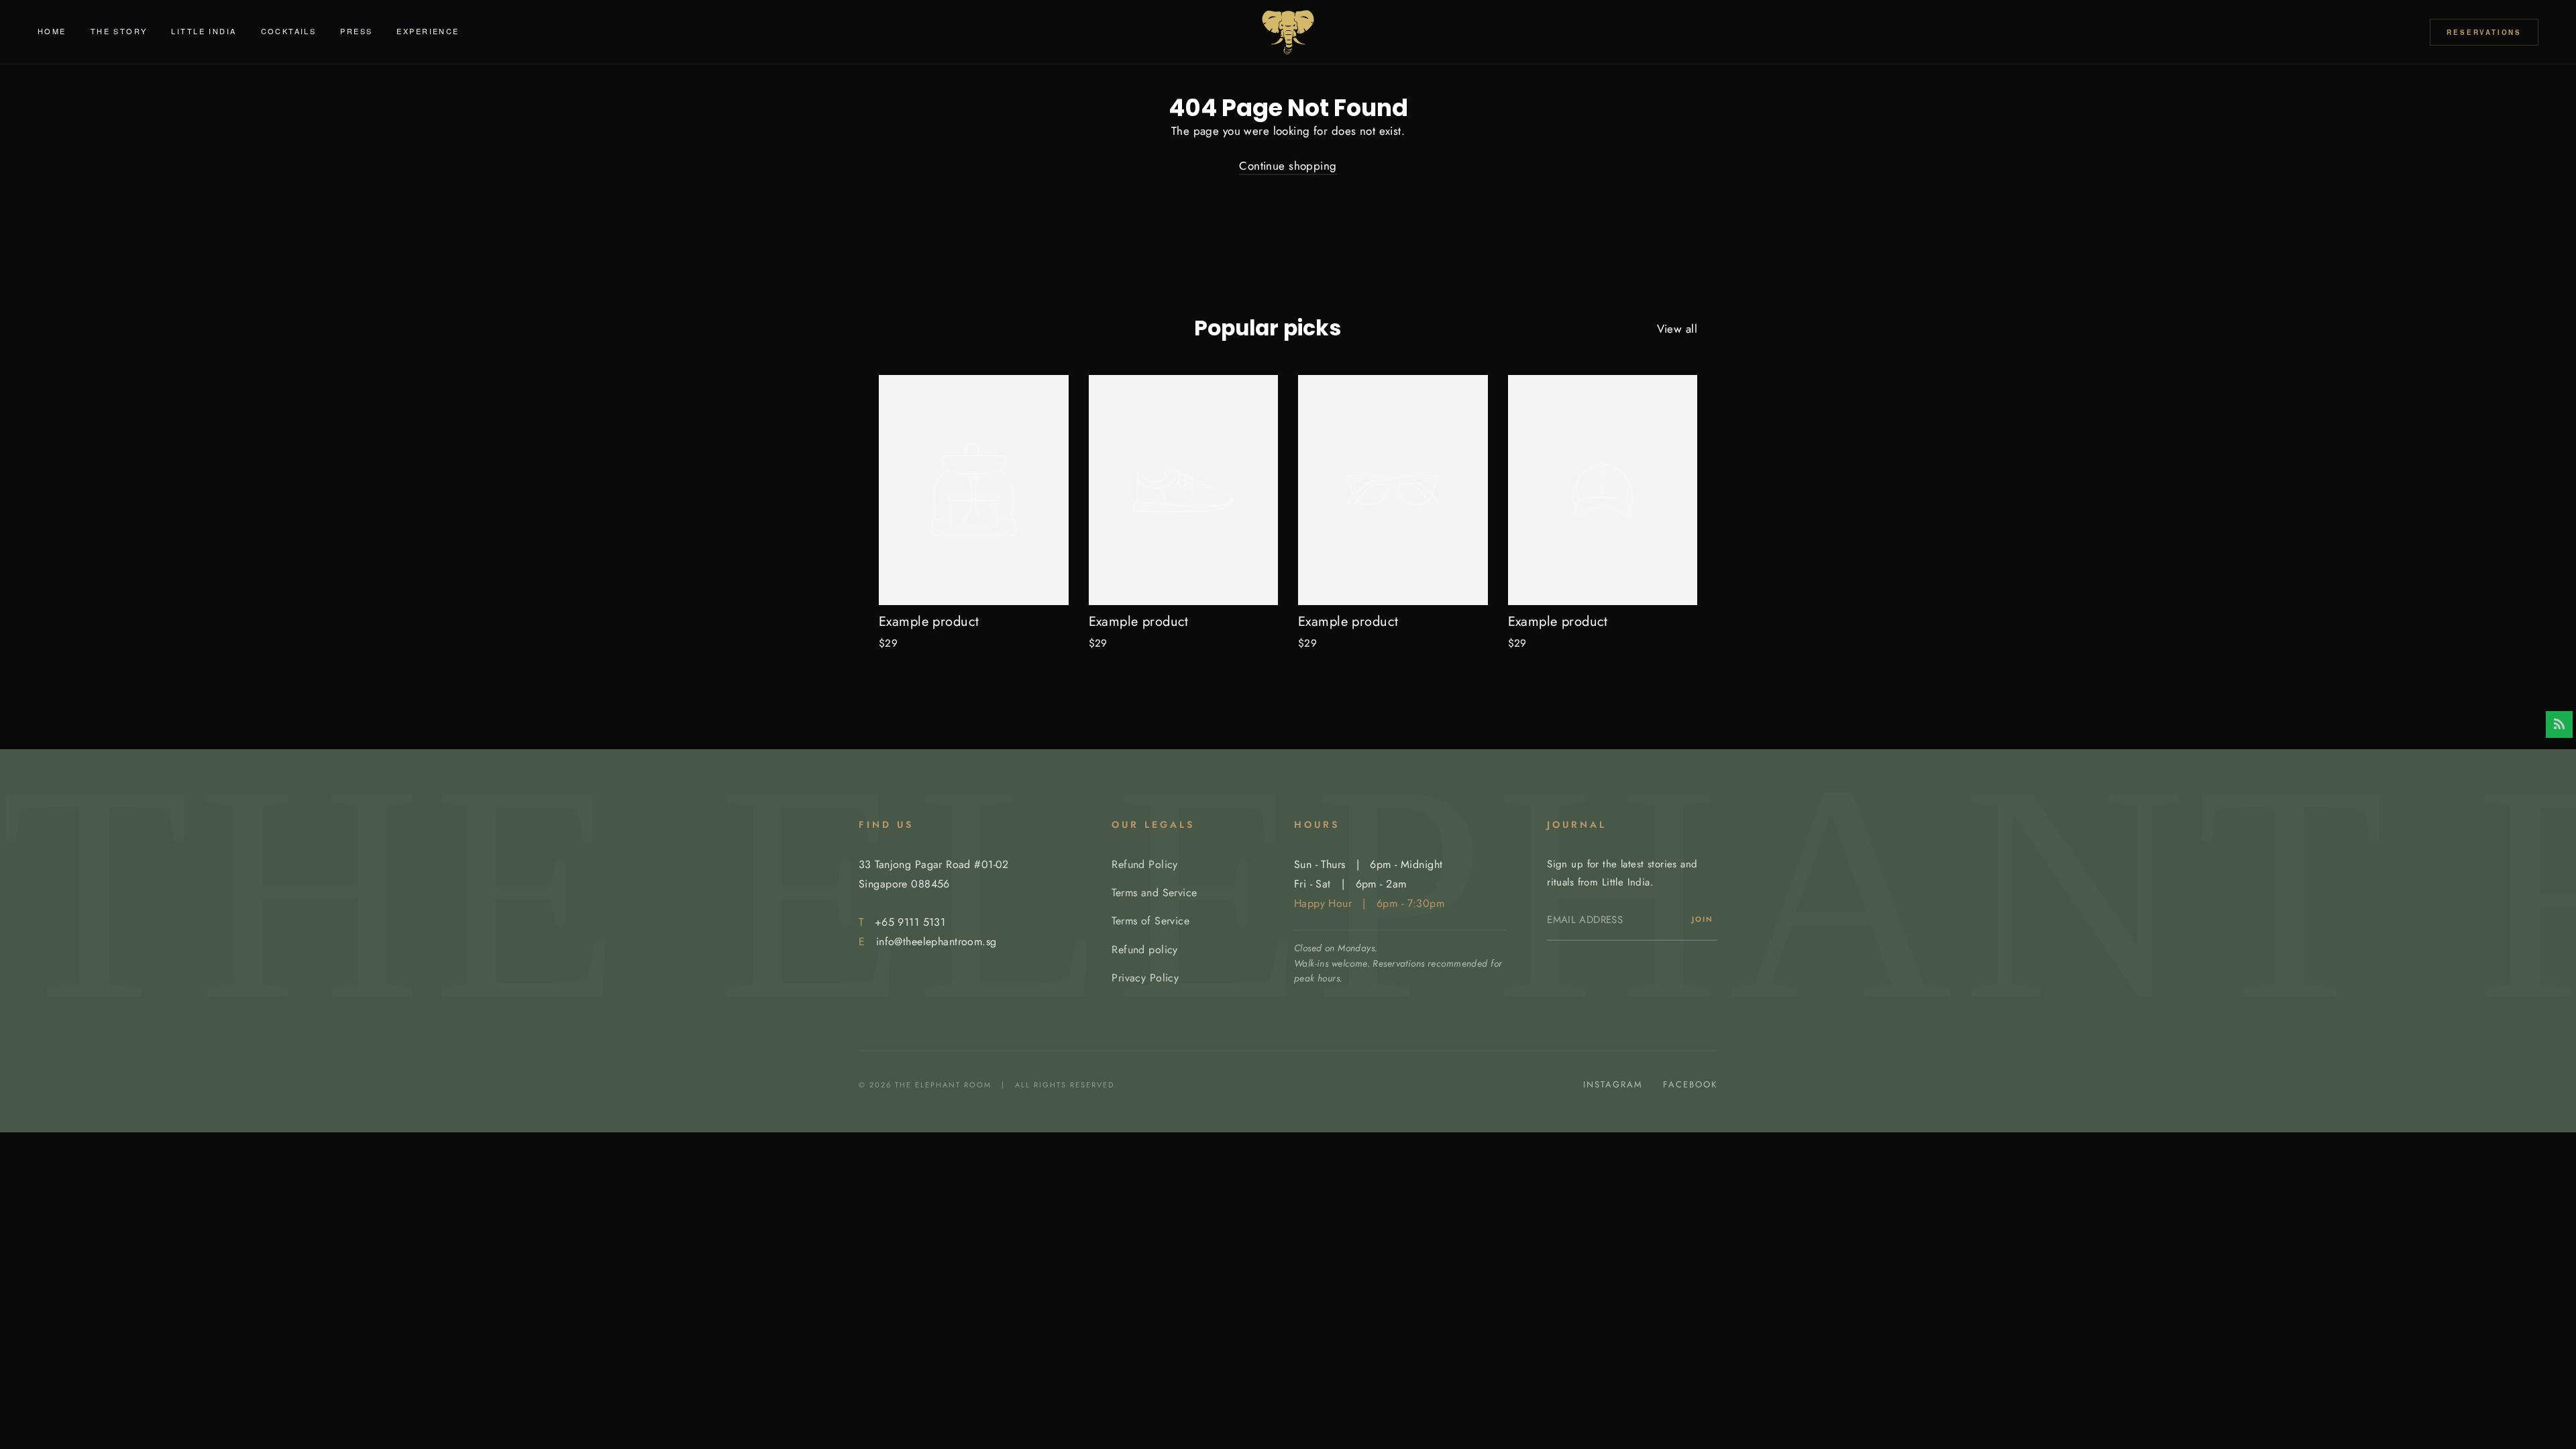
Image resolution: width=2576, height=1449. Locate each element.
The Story (119, 31)
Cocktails (289, 31)
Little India (204, 31)
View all (1677, 329)
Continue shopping (1288, 166)
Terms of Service (1150, 921)
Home (52, 31)
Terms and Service (1154, 893)
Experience (428, 31)
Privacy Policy (1145, 978)
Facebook (1690, 1084)
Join (1703, 919)
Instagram (1613, 1084)
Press (356, 31)
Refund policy (1145, 950)
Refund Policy (1145, 864)
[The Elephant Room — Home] (1288, 32)
